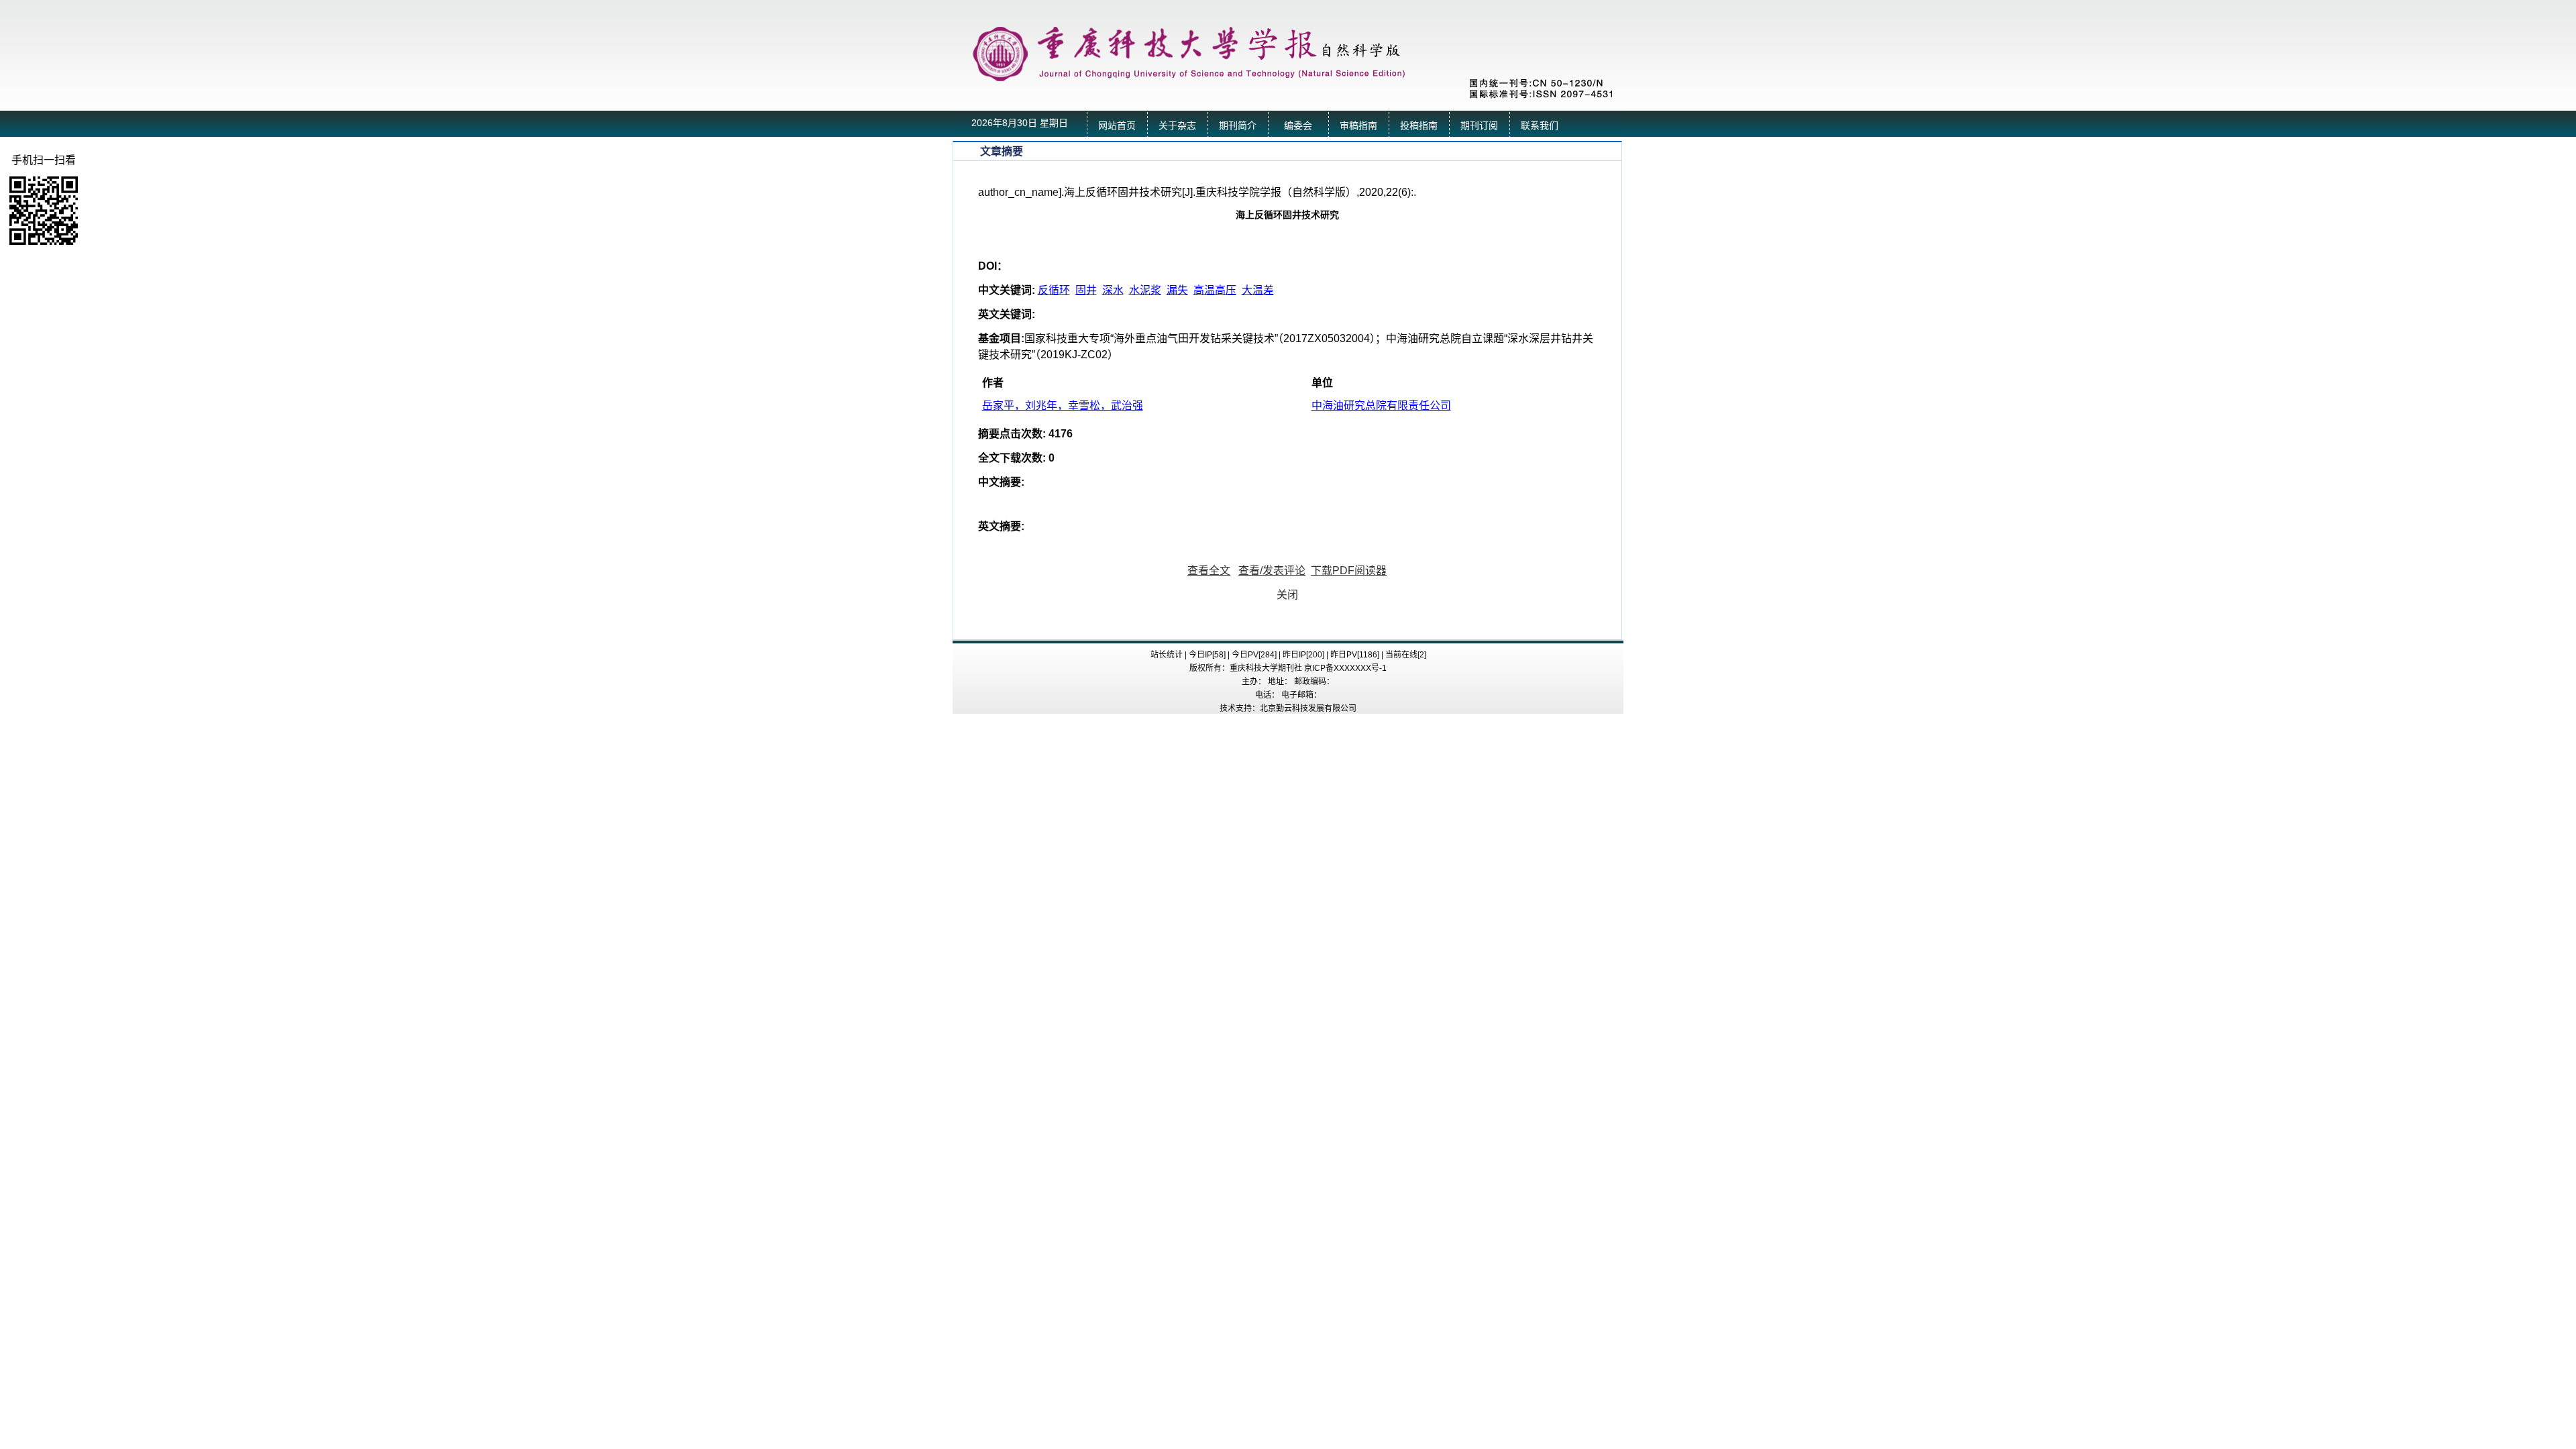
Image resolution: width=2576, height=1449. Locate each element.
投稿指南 (1419, 126)
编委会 (1298, 126)
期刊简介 (1238, 126)
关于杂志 (1177, 126)
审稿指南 (1358, 126)
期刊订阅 (1479, 126)
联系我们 (1540, 126)
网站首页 (1117, 126)
